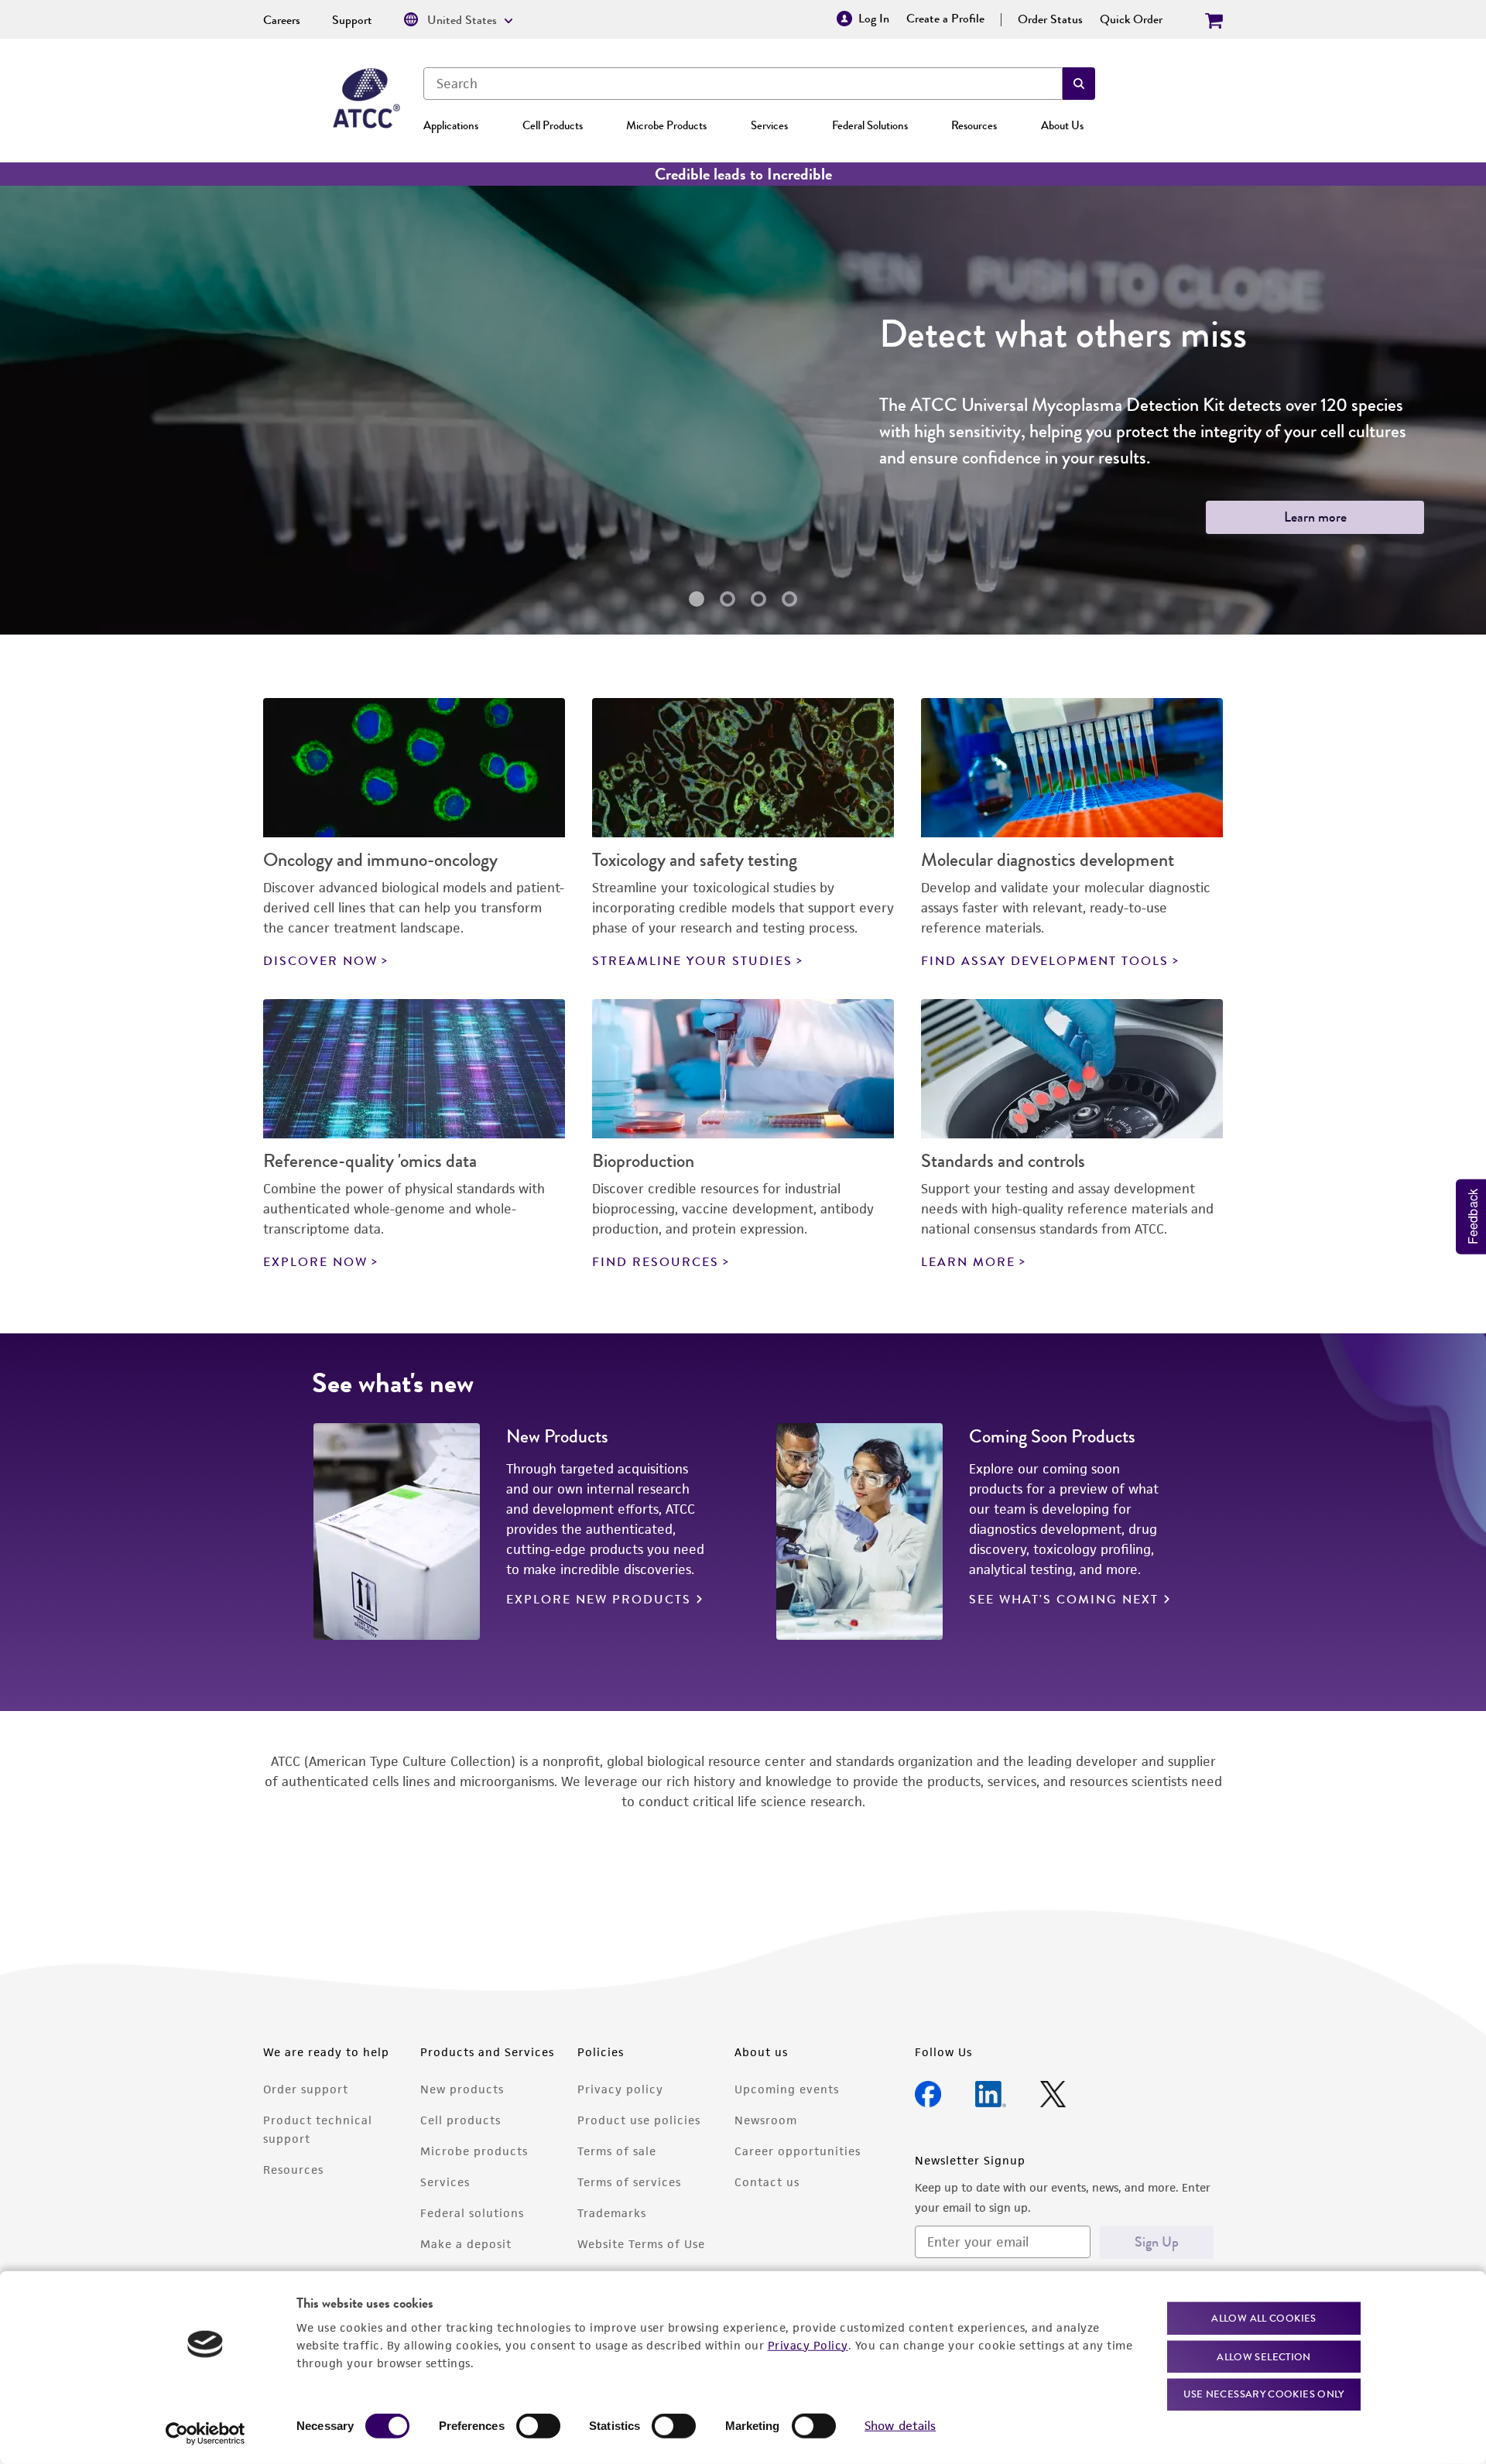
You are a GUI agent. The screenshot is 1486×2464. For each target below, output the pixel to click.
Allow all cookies (1263, 2318)
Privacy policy (620, 2089)
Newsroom (766, 2120)
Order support (306, 2089)
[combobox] (743, 84)
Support (352, 20)
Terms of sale (617, 2151)
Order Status (1050, 19)
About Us (1062, 125)
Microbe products (474, 2151)
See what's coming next (1064, 1600)
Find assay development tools (1045, 961)
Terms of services (629, 2182)
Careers (282, 20)
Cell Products (553, 125)
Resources (974, 125)
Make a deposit (466, 2244)
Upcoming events (787, 2089)
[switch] (538, 2426)
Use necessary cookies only (1264, 2394)
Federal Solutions (870, 125)
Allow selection (1264, 2356)
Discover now (320, 961)
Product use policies (639, 2120)
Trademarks (612, 2213)
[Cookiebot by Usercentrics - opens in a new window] (205, 2434)
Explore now (315, 1262)
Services (769, 125)
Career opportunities (798, 2151)
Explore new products (599, 1600)
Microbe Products (666, 125)
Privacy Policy (808, 2344)
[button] (1079, 84)
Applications (451, 125)
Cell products (461, 2120)
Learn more (1315, 517)
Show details (900, 2426)
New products (462, 2089)
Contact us (767, 2182)
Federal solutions (472, 2213)
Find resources (656, 1262)
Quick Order (1131, 19)
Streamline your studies (692, 961)
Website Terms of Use (641, 2244)
